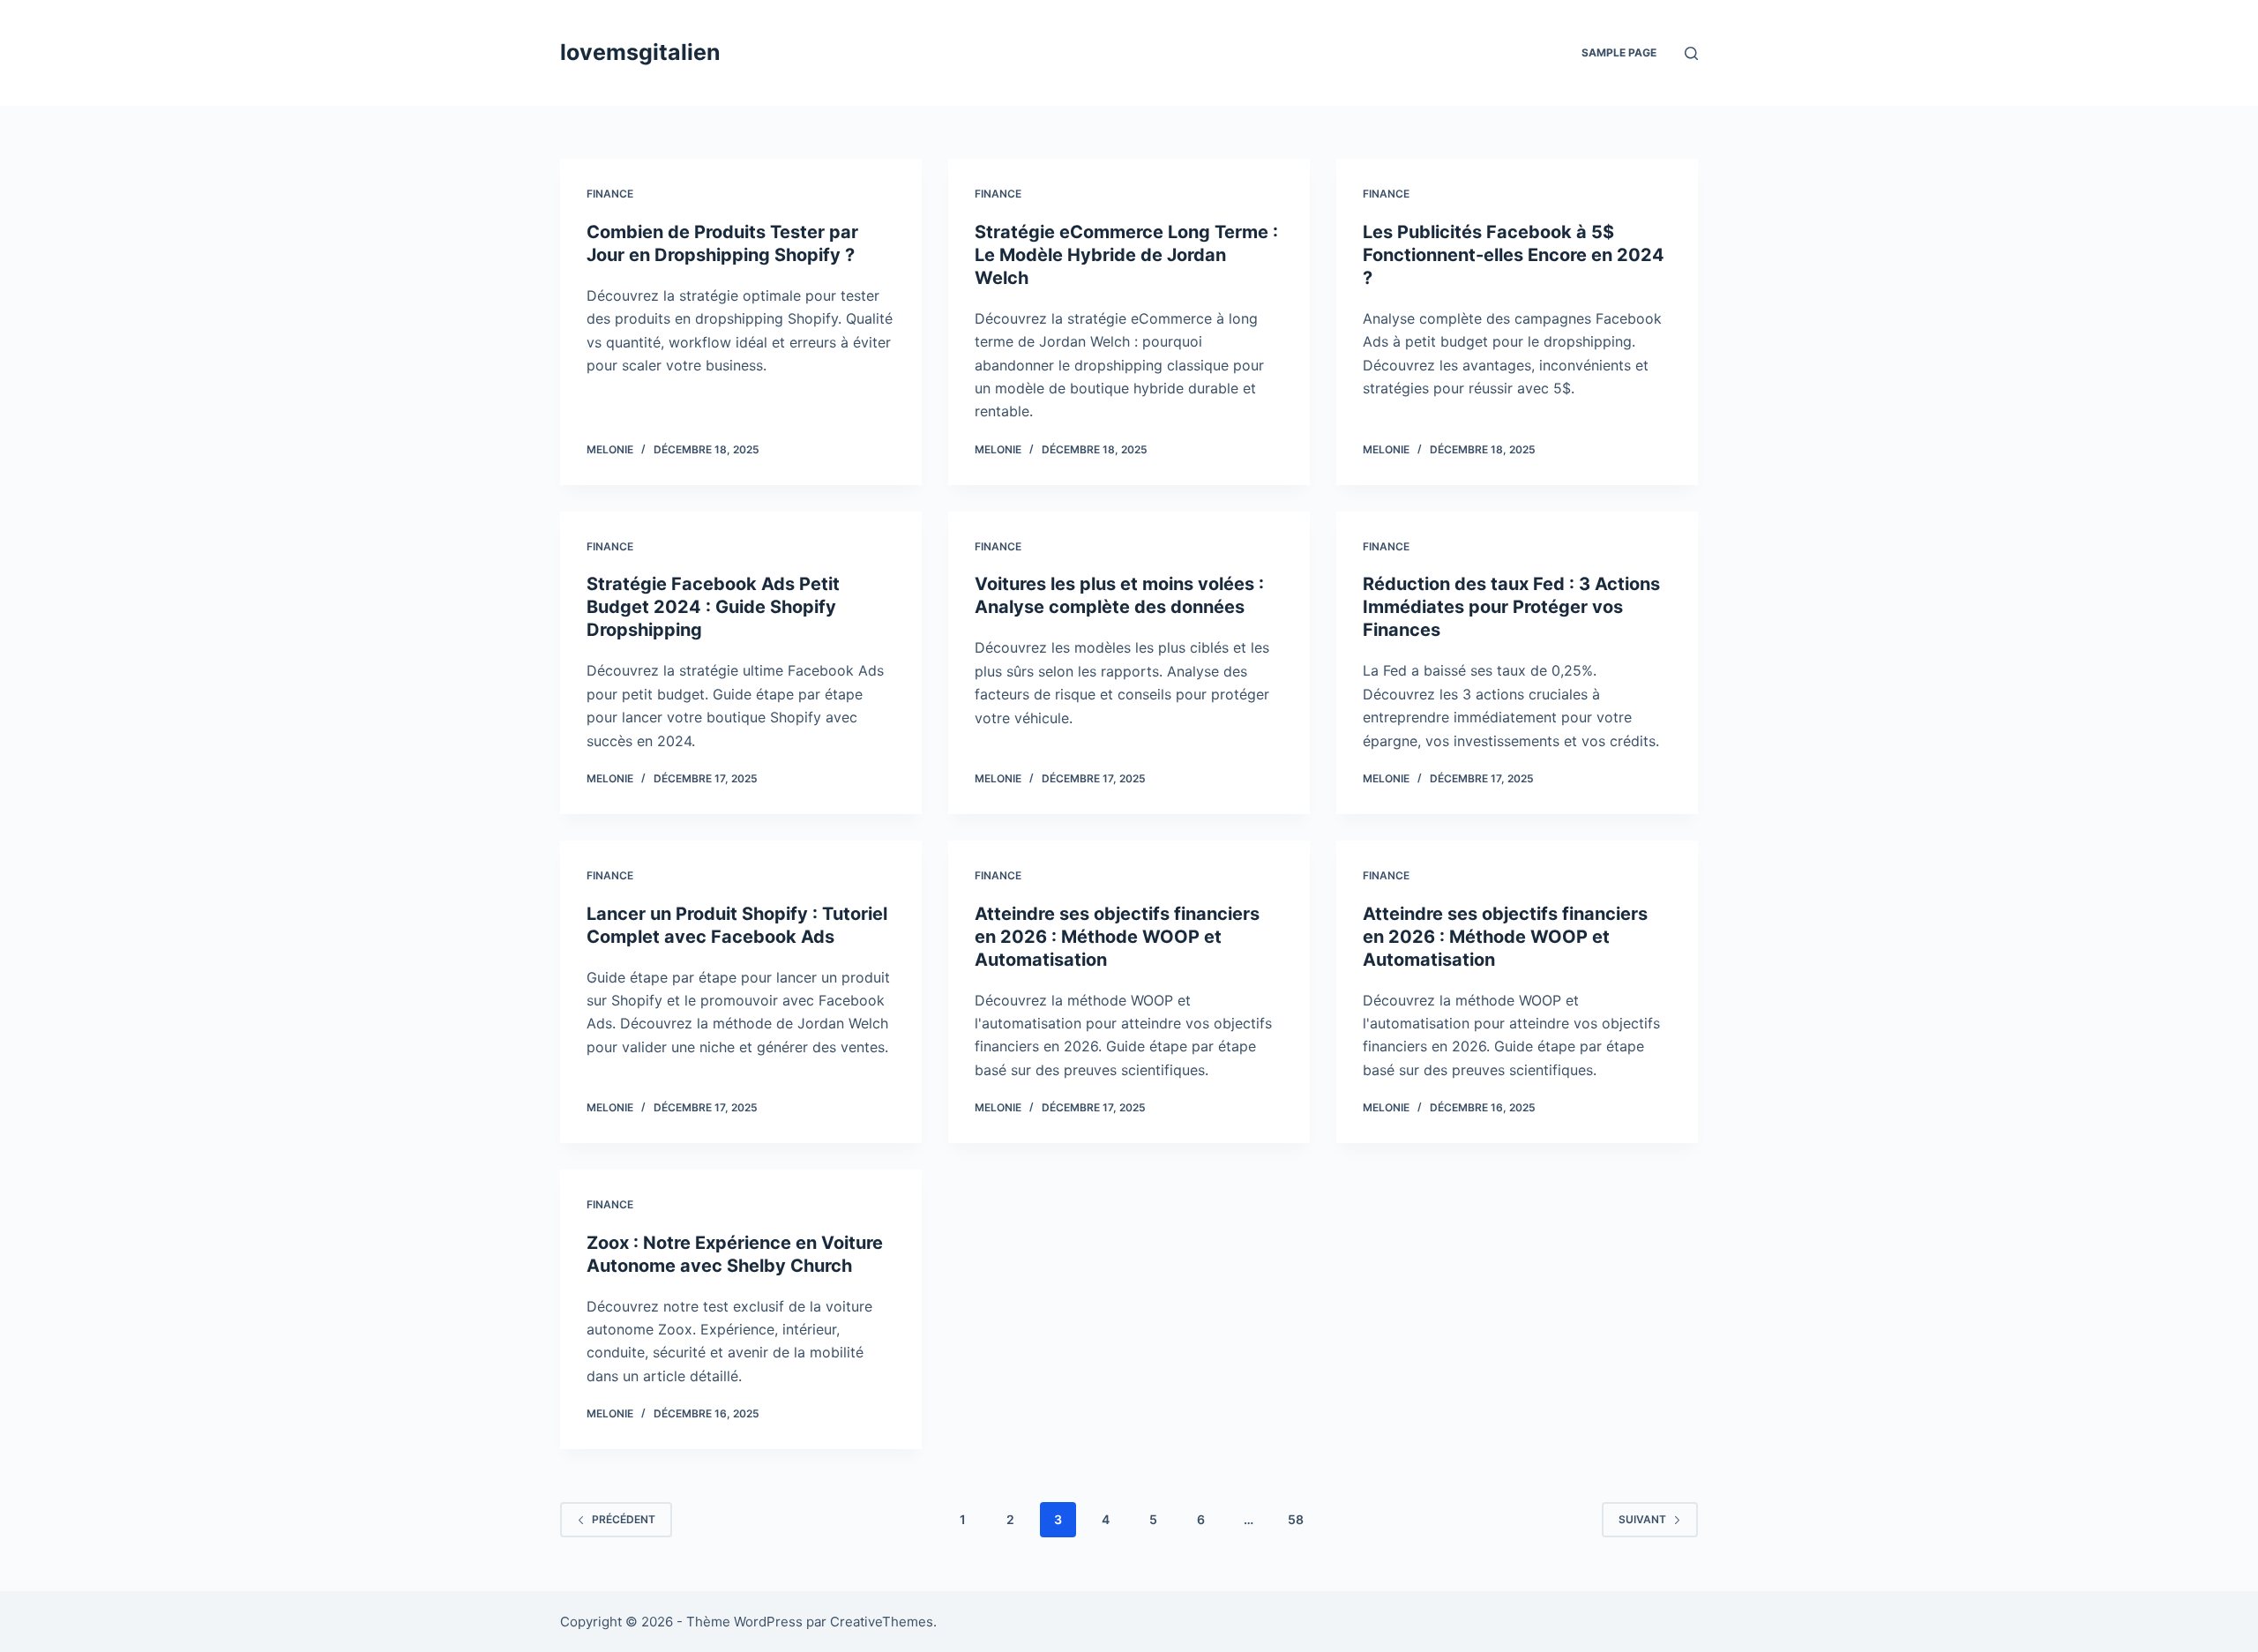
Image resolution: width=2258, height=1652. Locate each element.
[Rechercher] (1691, 53)
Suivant (1642, 1519)
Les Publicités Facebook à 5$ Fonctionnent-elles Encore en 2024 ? (1514, 255)
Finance (610, 194)
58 (1296, 1519)
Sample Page (1619, 52)
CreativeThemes (882, 1622)
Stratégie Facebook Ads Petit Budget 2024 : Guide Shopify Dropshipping (713, 607)
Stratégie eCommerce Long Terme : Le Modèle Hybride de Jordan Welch (1126, 255)
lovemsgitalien (640, 52)
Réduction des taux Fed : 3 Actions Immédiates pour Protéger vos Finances (1511, 607)
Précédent (624, 1519)
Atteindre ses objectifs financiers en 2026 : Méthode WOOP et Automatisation (1117, 937)
